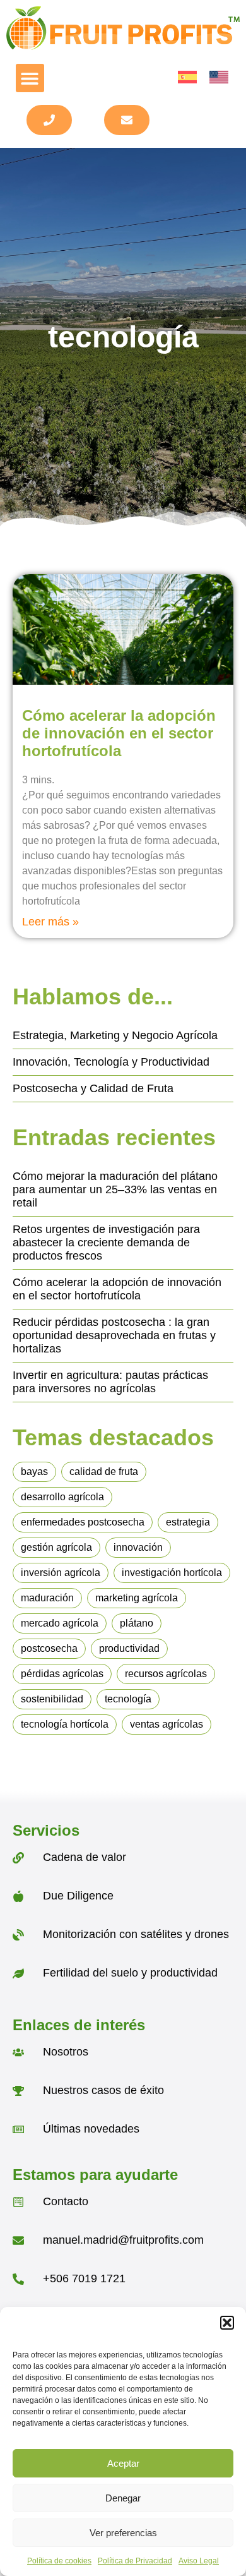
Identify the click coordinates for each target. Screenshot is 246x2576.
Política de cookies (59, 2561)
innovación (138, 1547)
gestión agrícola (56, 1547)
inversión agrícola (61, 1573)
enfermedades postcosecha (83, 1522)
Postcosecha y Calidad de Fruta (93, 1088)
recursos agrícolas (166, 1674)
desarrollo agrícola (62, 1497)
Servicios (46, 1830)
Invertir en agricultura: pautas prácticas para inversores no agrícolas (110, 1382)
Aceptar (123, 2463)
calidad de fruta (104, 1472)
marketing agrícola (137, 1598)
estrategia (188, 1522)
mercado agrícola (60, 1623)
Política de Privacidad (135, 2561)
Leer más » (50, 922)
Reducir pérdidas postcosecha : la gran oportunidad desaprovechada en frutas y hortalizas (114, 1335)
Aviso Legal (199, 2561)
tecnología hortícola (65, 1724)
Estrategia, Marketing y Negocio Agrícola (115, 1035)
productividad (129, 1648)
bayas (34, 1472)
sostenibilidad (52, 1699)
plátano (137, 1623)
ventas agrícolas (167, 1724)
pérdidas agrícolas (62, 1674)
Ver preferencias (123, 2533)
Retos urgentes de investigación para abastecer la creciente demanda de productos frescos (106, 1243)
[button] (227, 2323)
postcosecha (49, 1648)
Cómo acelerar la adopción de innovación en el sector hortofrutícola (119, 733)
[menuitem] (187, 77)
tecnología (128, 1699)
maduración (47, 1598)
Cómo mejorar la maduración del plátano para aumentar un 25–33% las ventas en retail (115, 1189)
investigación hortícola (172, 1573)
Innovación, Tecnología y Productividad (111, 1062)
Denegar (123, 2498)
